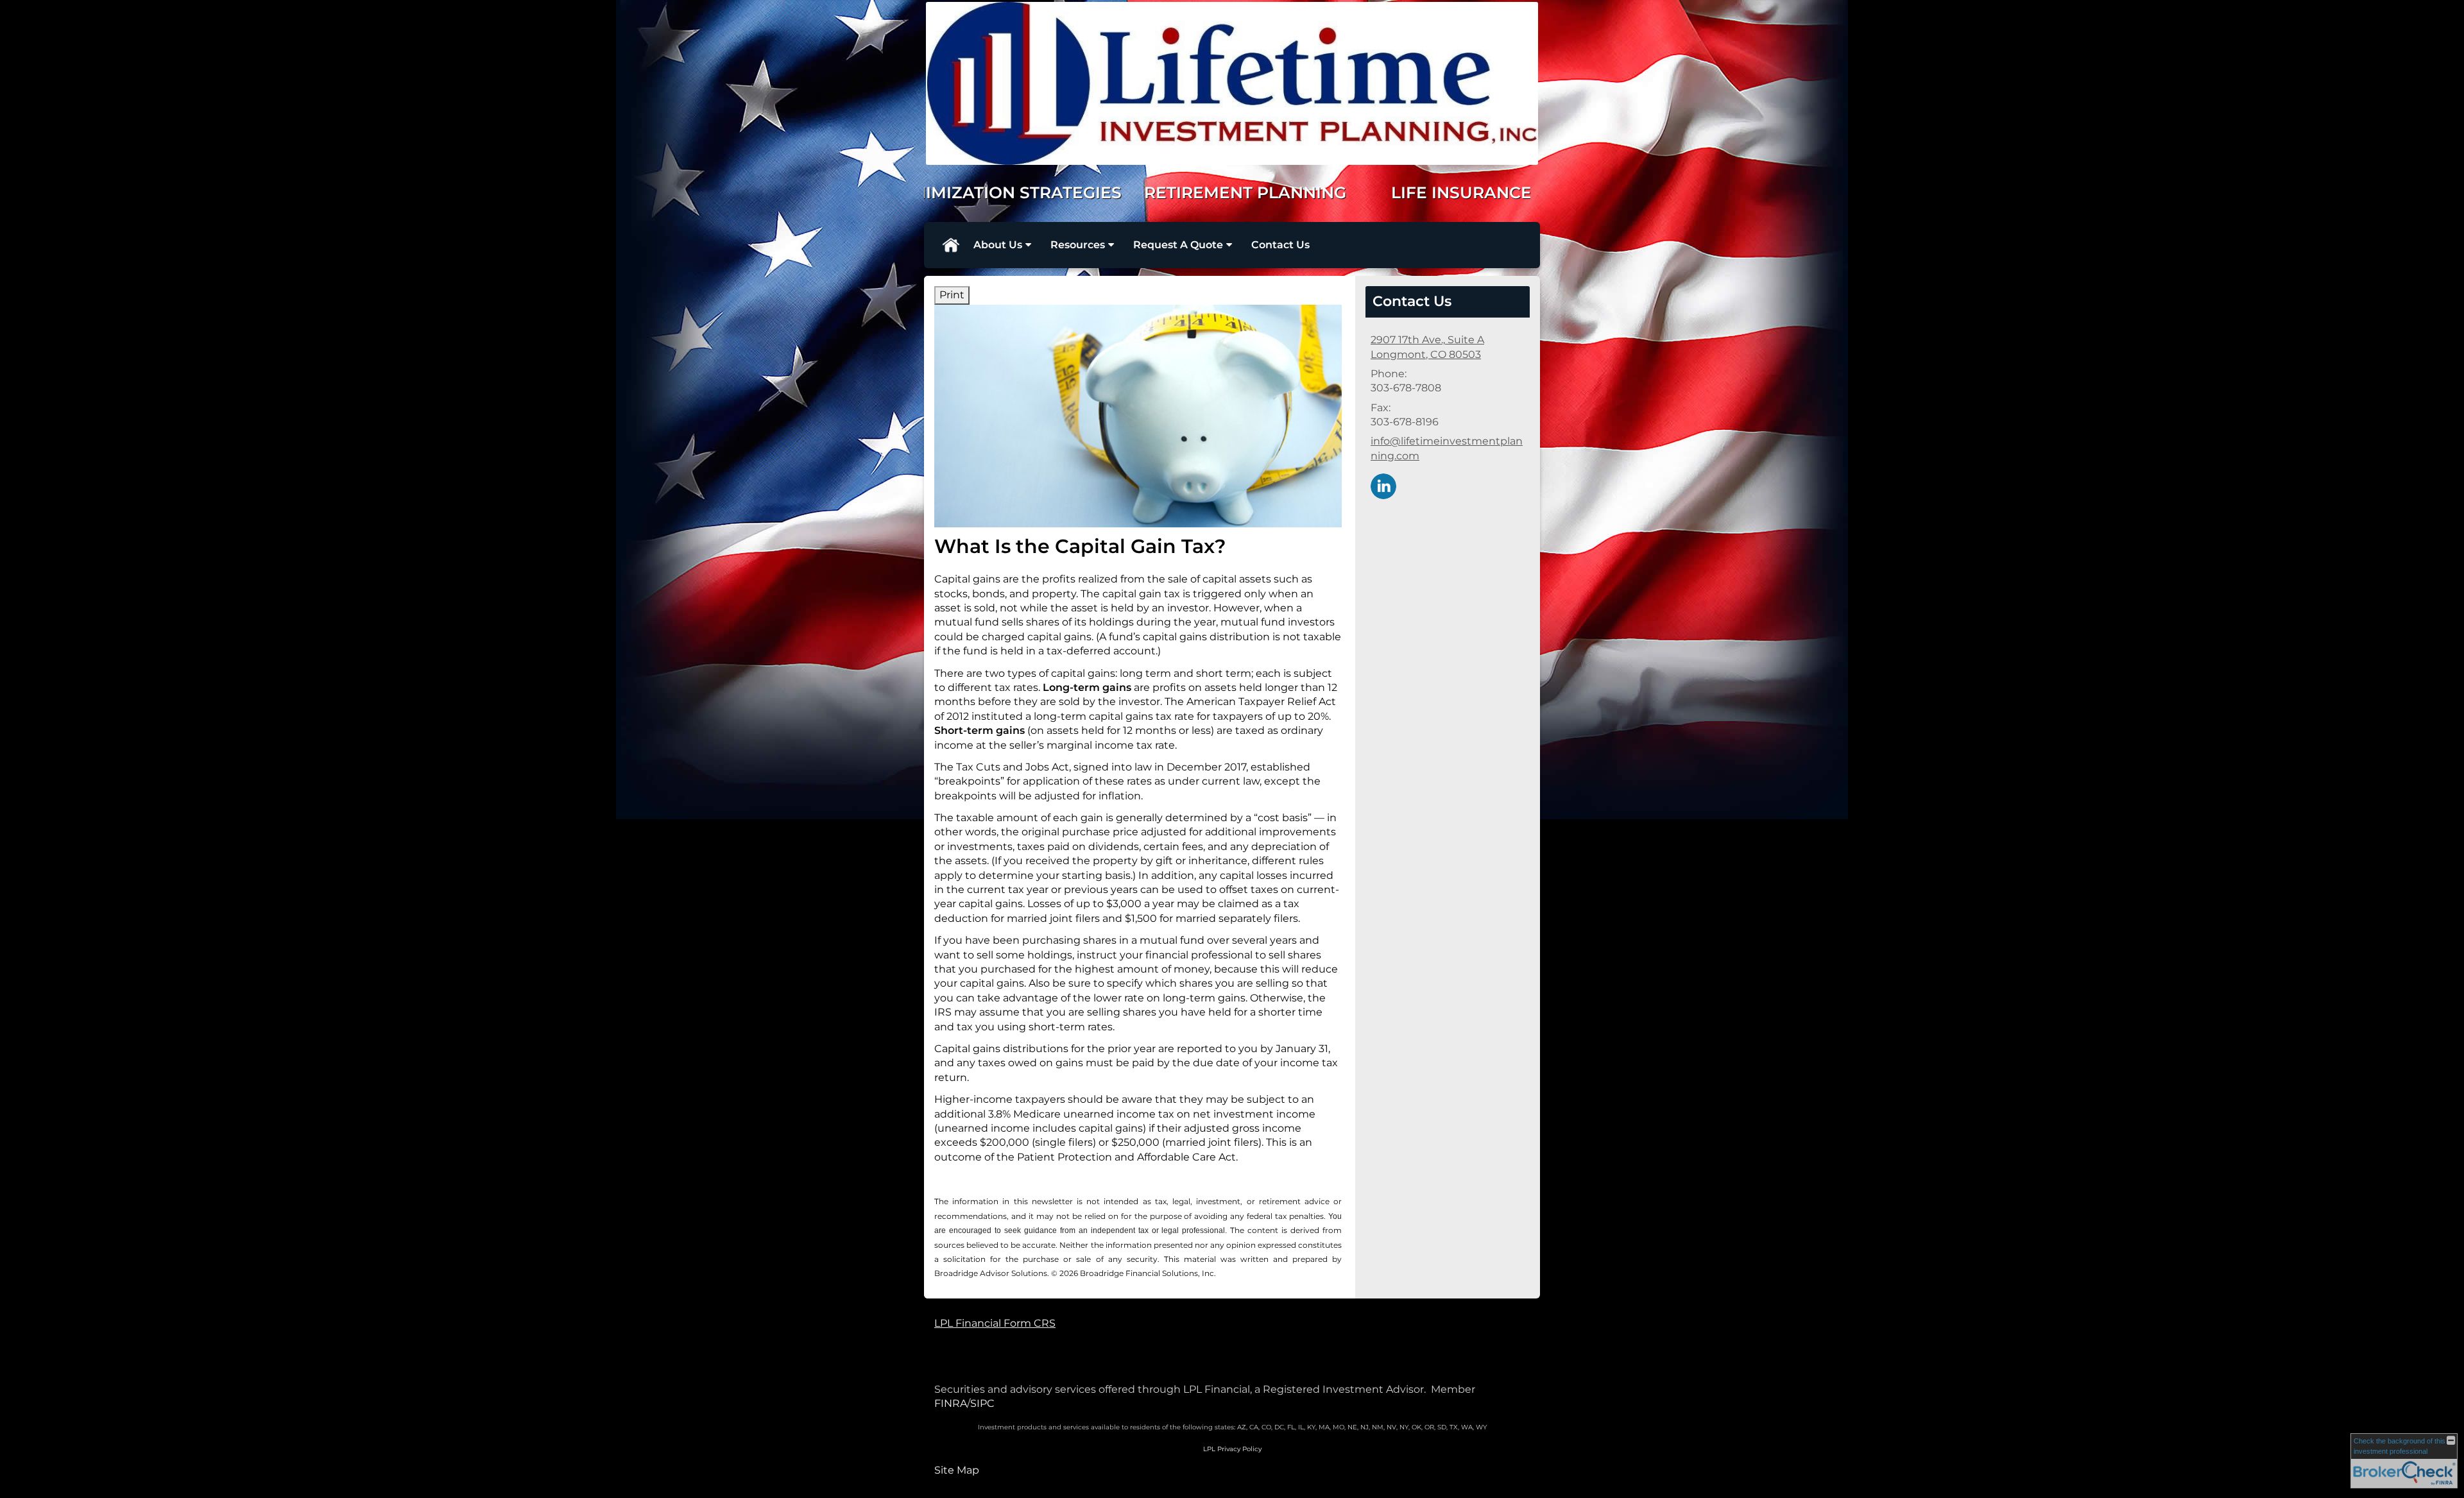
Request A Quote (1178, 245)
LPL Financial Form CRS (995, 1323)
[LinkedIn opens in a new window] (1383, 485)
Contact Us (1280, 245)
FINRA (951, 1403)
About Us (998, 245)
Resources (1078, 245)
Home (950, 245)
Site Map (957, 1470)
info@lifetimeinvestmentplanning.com (1447, 448)
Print (952, 295)
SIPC (982, 1403)
